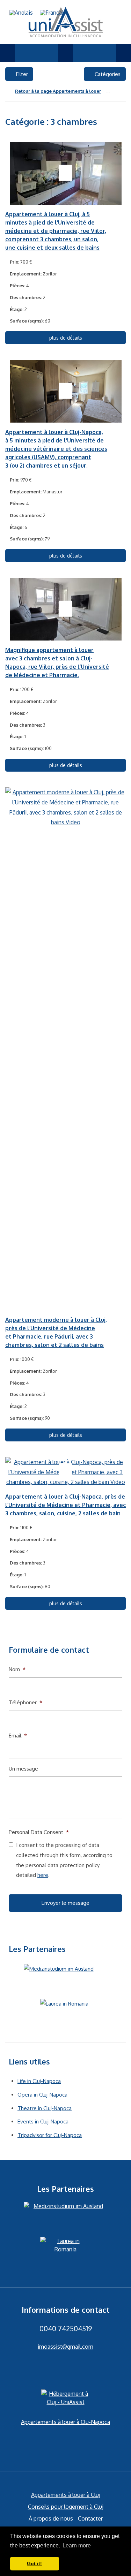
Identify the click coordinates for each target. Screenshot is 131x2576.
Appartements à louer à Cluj (66, 2495)
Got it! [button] (34, 2563)
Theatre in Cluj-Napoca (45, 2108)
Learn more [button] (77, 2545)
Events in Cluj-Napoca (43, 2122)
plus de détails (66, 338)
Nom (17, 1669)
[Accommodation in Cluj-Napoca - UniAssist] (66, 22)
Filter (21, 74)
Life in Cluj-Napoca (39, 2081)
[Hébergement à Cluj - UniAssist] (65, 2399)
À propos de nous (51, 2518)
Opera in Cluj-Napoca (42, 2095)
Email (18, 1736)
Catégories (107, 74)
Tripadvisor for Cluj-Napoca (50, 2135)
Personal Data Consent (39, 1832)
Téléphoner (26, 1702)
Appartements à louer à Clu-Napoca (65, 2422)
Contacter (90, 2518)
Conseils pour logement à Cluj (66, 2507)
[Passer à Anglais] (21, 12)
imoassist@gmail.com (65, 2347)
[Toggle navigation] (8, 53)
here (43, 1875)
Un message (23, 1769)
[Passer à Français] (53, 12)
